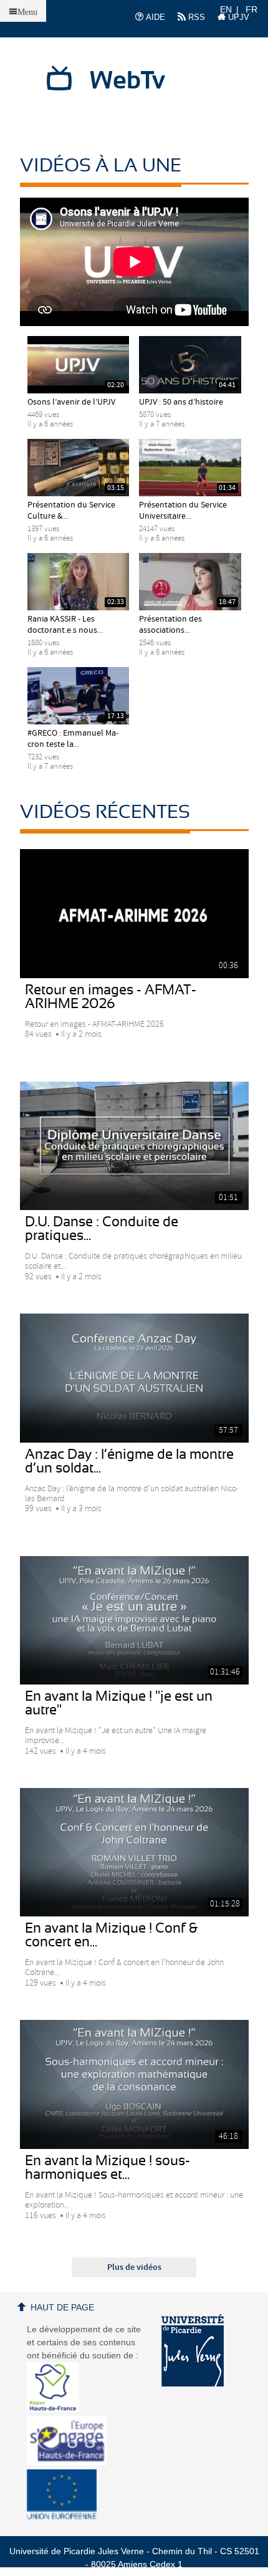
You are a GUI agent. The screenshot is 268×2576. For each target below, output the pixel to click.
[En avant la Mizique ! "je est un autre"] (134, 1620)
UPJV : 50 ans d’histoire (181, 402)
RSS (195, 17)
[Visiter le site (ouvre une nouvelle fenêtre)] (58, 2409)
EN (226, 9)
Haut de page (62, 2307)
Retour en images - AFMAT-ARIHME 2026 (111, 997)
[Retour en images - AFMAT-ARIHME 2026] (134, 913)
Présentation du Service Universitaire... (183, 511)
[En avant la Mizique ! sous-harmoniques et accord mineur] (134, 2084)
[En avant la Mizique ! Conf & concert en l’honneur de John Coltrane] (134, 1852)
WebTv (127, 81)
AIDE (154, 17)
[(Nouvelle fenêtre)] (193, 2350)
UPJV (237, 17)
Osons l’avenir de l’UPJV (71, 402)
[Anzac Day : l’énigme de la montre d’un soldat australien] (134, 1378)
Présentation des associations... (170, 625)
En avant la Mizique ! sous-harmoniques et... (108, 2168)
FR (251, 9)
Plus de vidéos (134, 2267)
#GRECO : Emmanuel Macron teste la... (73, 739)
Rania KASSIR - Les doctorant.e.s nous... (65, 625)
